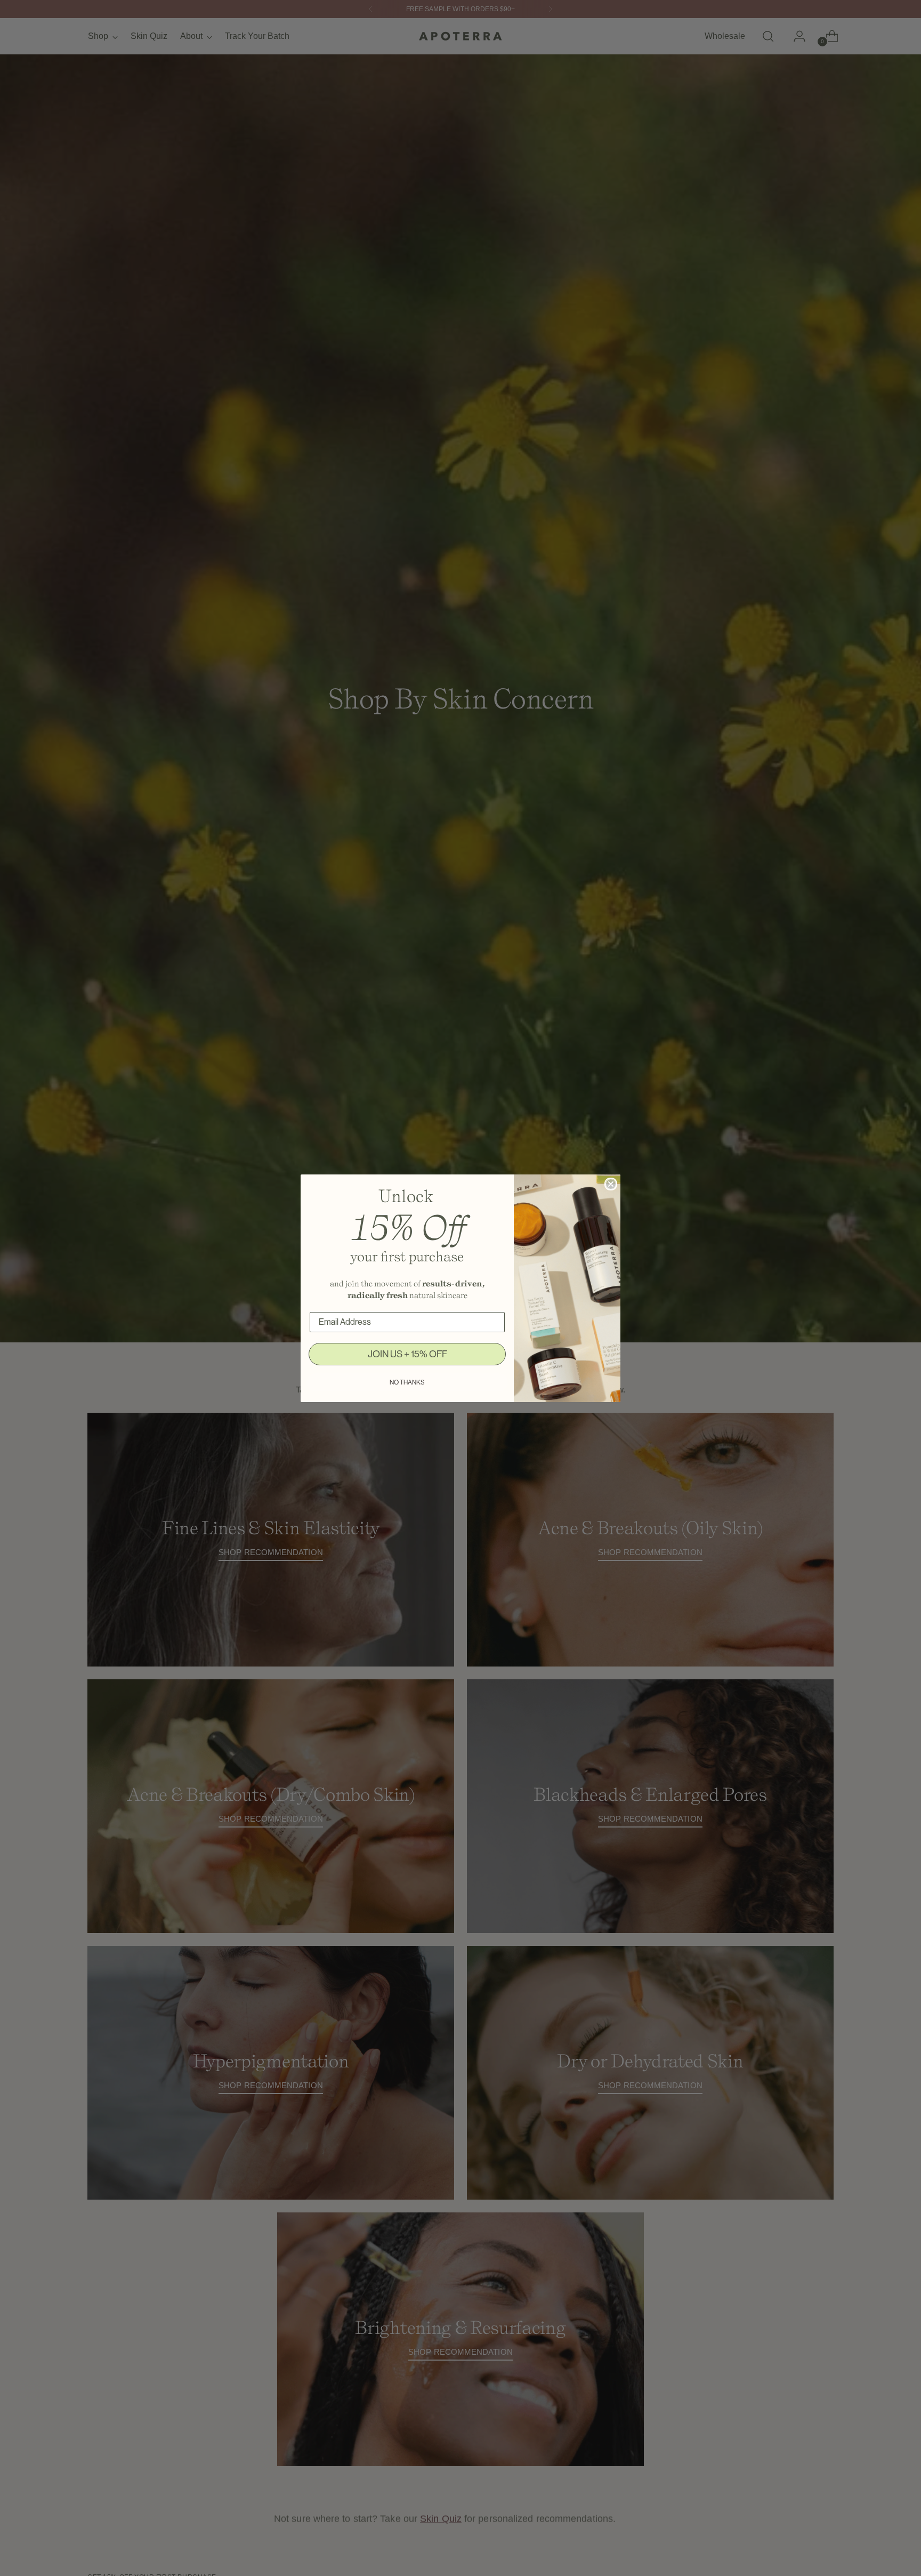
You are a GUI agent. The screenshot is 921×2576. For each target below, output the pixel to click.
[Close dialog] (611, 1184)
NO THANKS (407, 1382)
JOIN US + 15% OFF (407, 1354)
